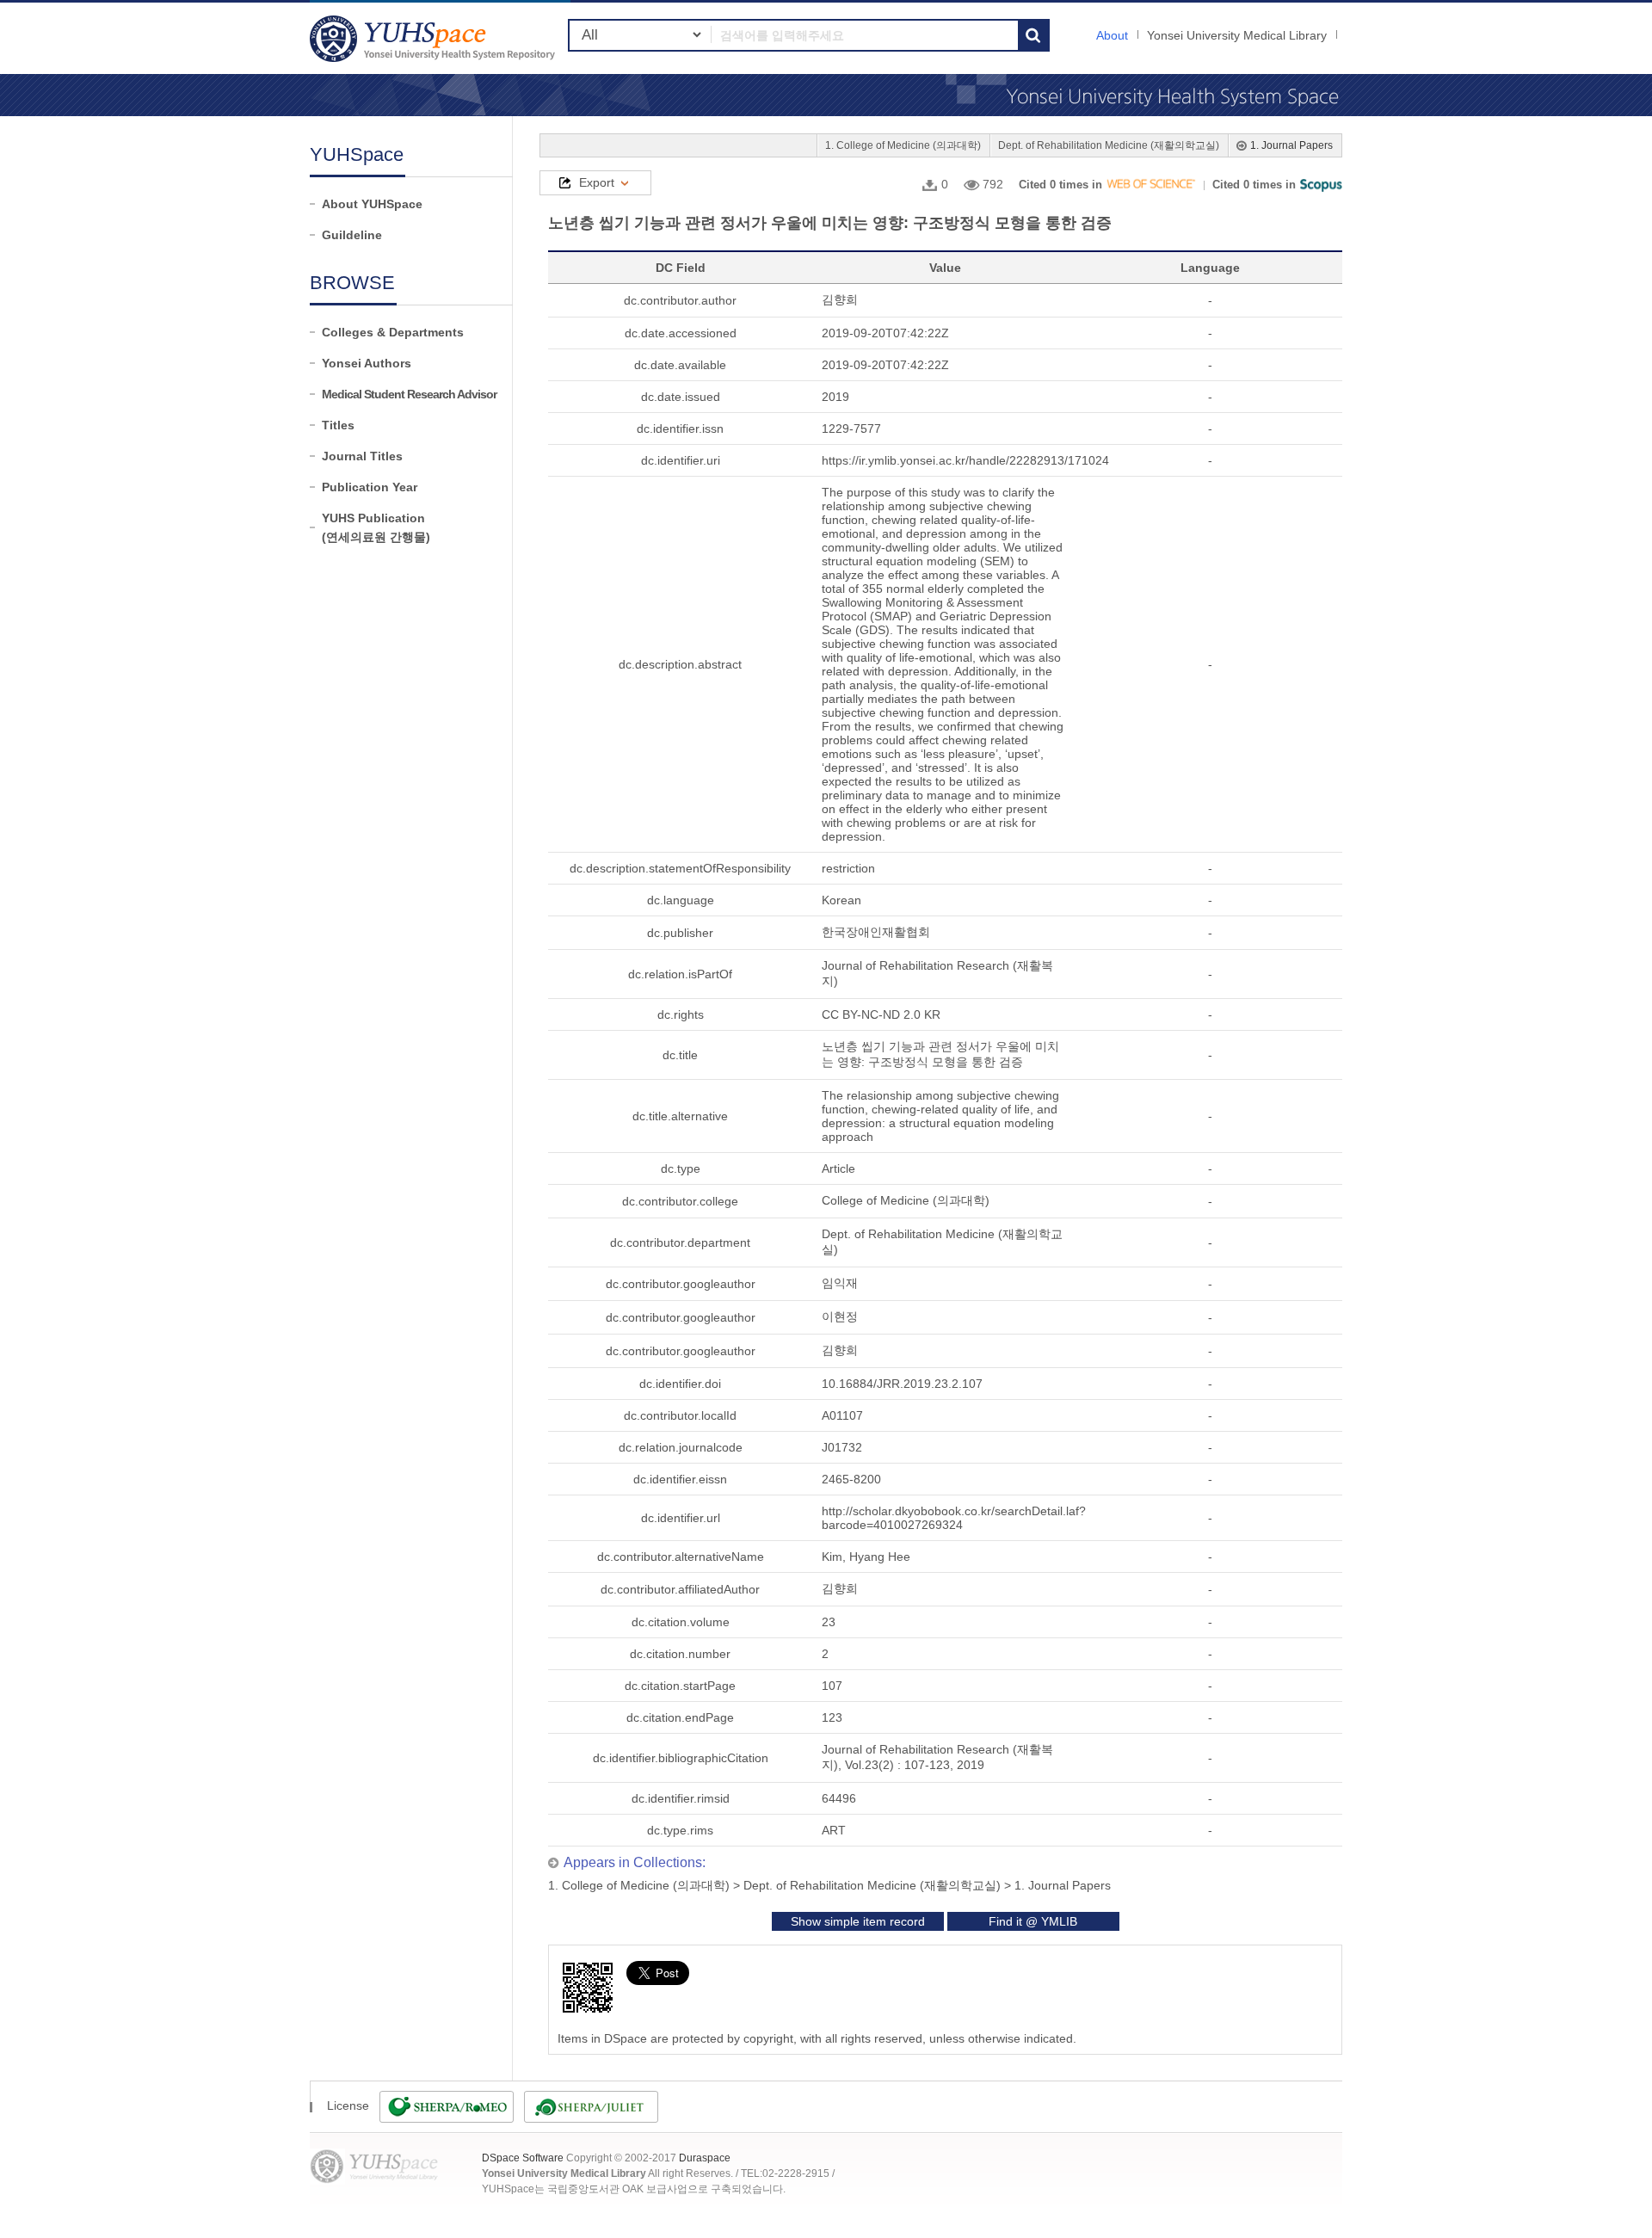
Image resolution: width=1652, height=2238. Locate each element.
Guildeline (352, 235)
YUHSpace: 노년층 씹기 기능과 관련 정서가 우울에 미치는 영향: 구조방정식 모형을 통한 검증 (435, 38)
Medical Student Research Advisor (409, 394)
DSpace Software (523, 2158)
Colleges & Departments (393, 332)
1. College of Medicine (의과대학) (903, 145)
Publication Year (370, 487)
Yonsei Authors (367, 363)
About (1112, 35)
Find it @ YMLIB (1033, 1921)
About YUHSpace (372, 204)
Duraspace (705, 2158)
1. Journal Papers (1291, 145)
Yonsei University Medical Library (1237, 35)
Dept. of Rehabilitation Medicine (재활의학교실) (1109, 145)
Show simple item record (858, 1921)
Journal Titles (362, 456)
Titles (338, 425)
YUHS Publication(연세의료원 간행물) (376, 527)
